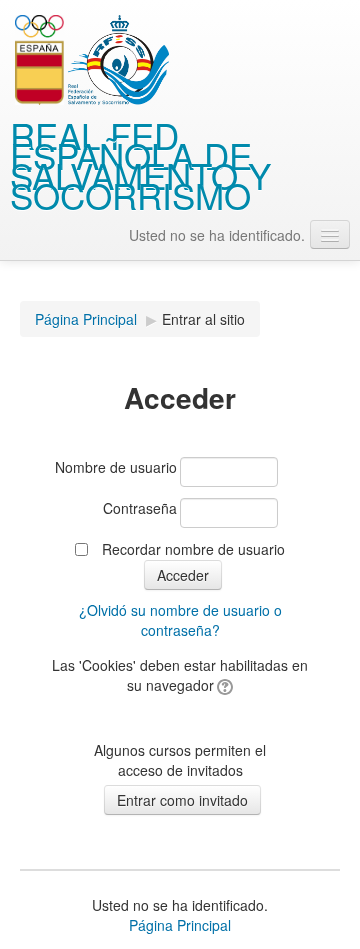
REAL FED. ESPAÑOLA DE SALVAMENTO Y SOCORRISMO (140, 165)
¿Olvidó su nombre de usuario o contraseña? (180, 620)
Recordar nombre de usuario (193, 549)
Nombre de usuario (116, 467)
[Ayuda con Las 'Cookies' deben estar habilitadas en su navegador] (223, 685)
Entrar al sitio (203, 319)
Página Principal (86, 319)
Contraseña (140, 508)
